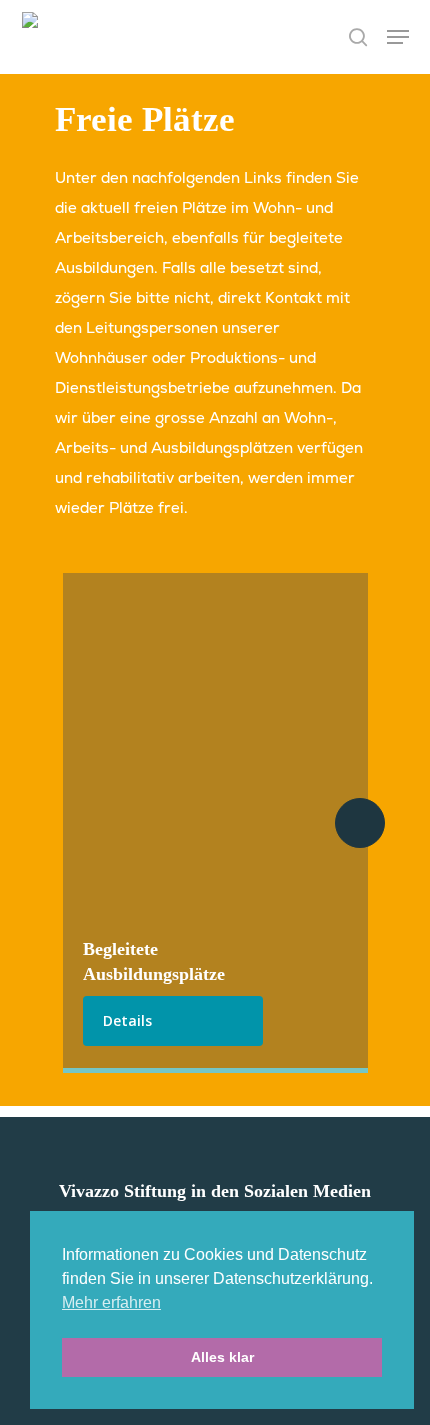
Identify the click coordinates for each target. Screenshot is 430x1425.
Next (360, 823)
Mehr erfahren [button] (111, 1302)
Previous (70, 823)
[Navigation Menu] (398, 37)
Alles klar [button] (222, 1357)
